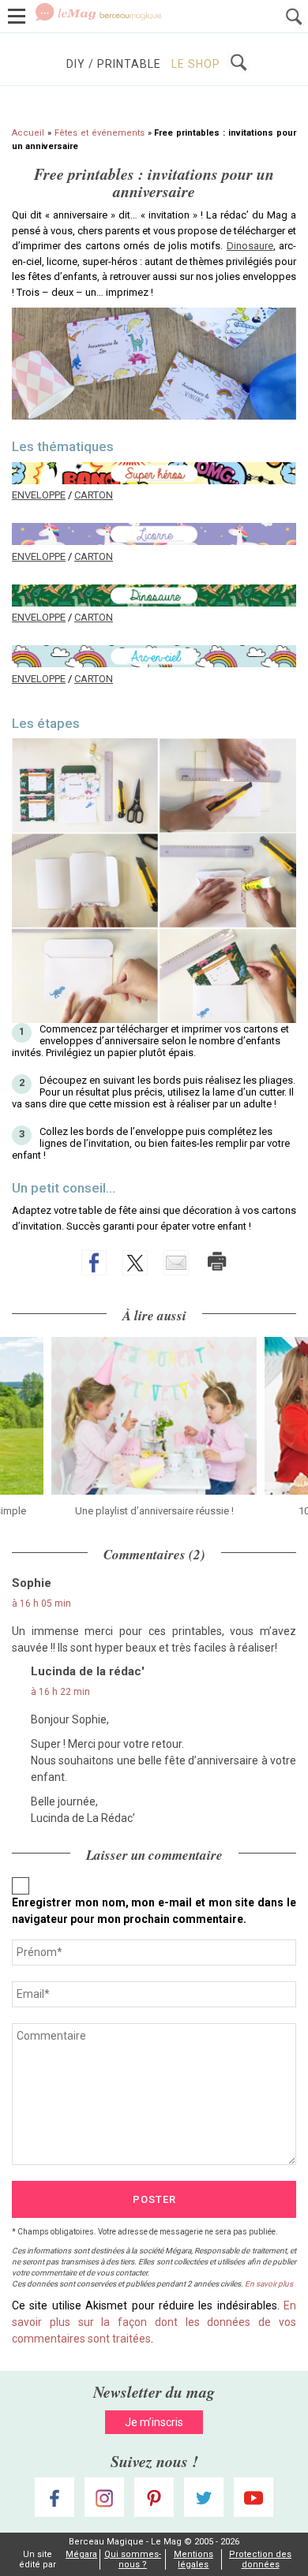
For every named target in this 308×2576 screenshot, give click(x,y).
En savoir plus (269, 2284)
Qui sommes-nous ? (133, 2559)
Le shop (196, 64)
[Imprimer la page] (217, 1261)
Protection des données (260, 2559)
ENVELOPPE (39, 495)
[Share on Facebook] (94, 1263)
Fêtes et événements (100, 133)
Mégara (81, 2554)
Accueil (28, 133)
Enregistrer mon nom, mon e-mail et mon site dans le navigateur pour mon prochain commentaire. (154, 1911)
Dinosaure (250, 246)
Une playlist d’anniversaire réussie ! (154, 1511)
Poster (154, 2199)
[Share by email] (176, 1263)
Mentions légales (193, 2559)
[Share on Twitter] (135, 1263)
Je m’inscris (154, 2422)
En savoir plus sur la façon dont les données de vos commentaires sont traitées (154, 2322)
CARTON (94, 495)
